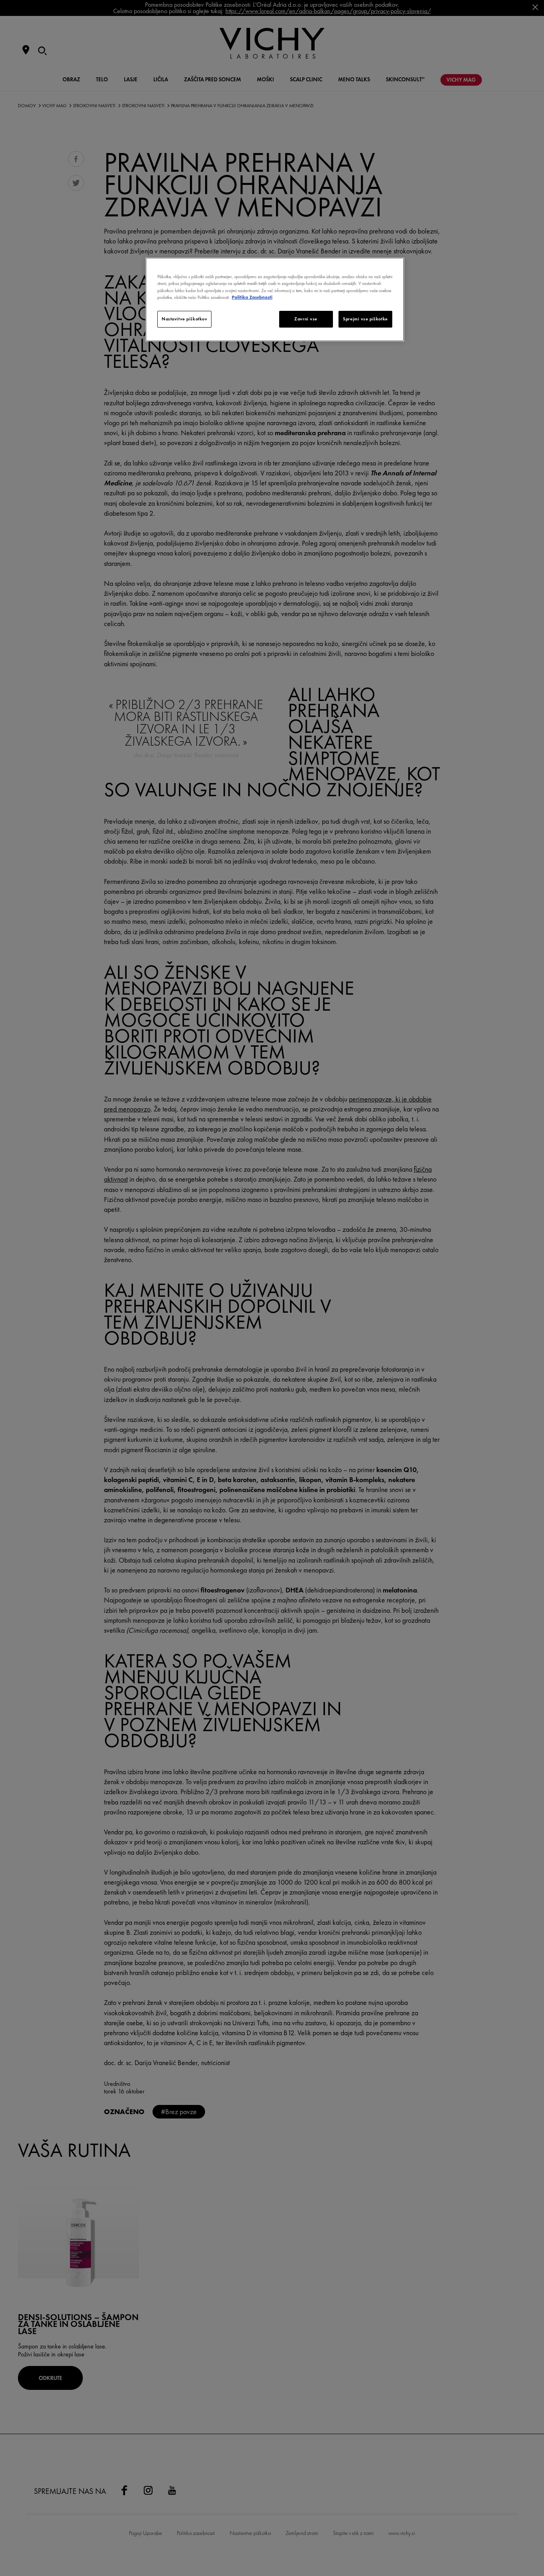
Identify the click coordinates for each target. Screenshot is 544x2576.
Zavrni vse (306, 319)
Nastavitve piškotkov (184, 319)
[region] (275, 299)
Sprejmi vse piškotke (365, 319)
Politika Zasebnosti (252, 297)
